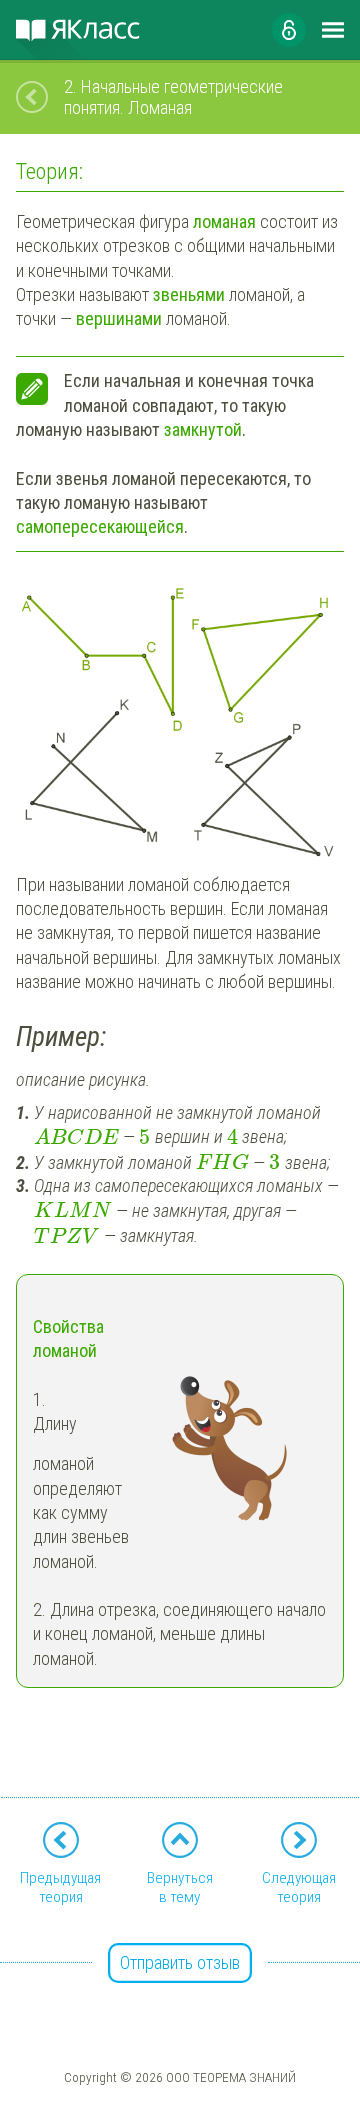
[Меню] (333, 30)
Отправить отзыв (180, 1962)
